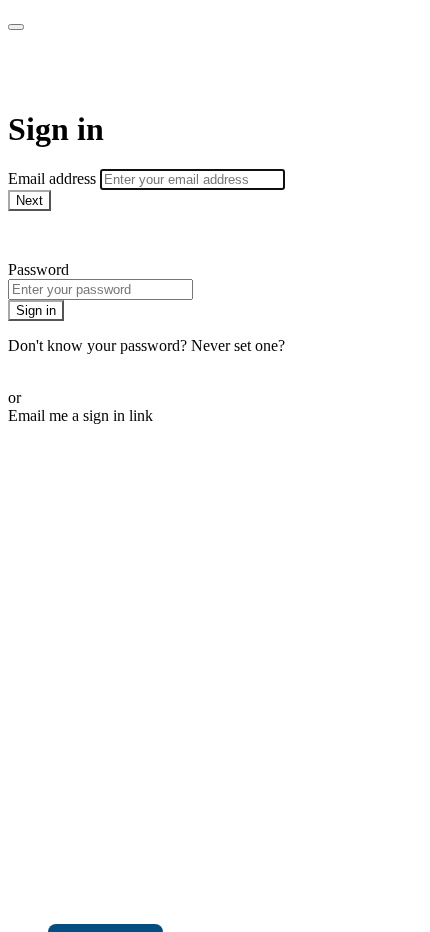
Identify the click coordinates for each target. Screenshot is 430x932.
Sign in (36, 310)
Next (29, 200)
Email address (54, 178)
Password (38, 269)
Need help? (44, 235)
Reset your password (74, 363)
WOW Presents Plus (146, 70)
